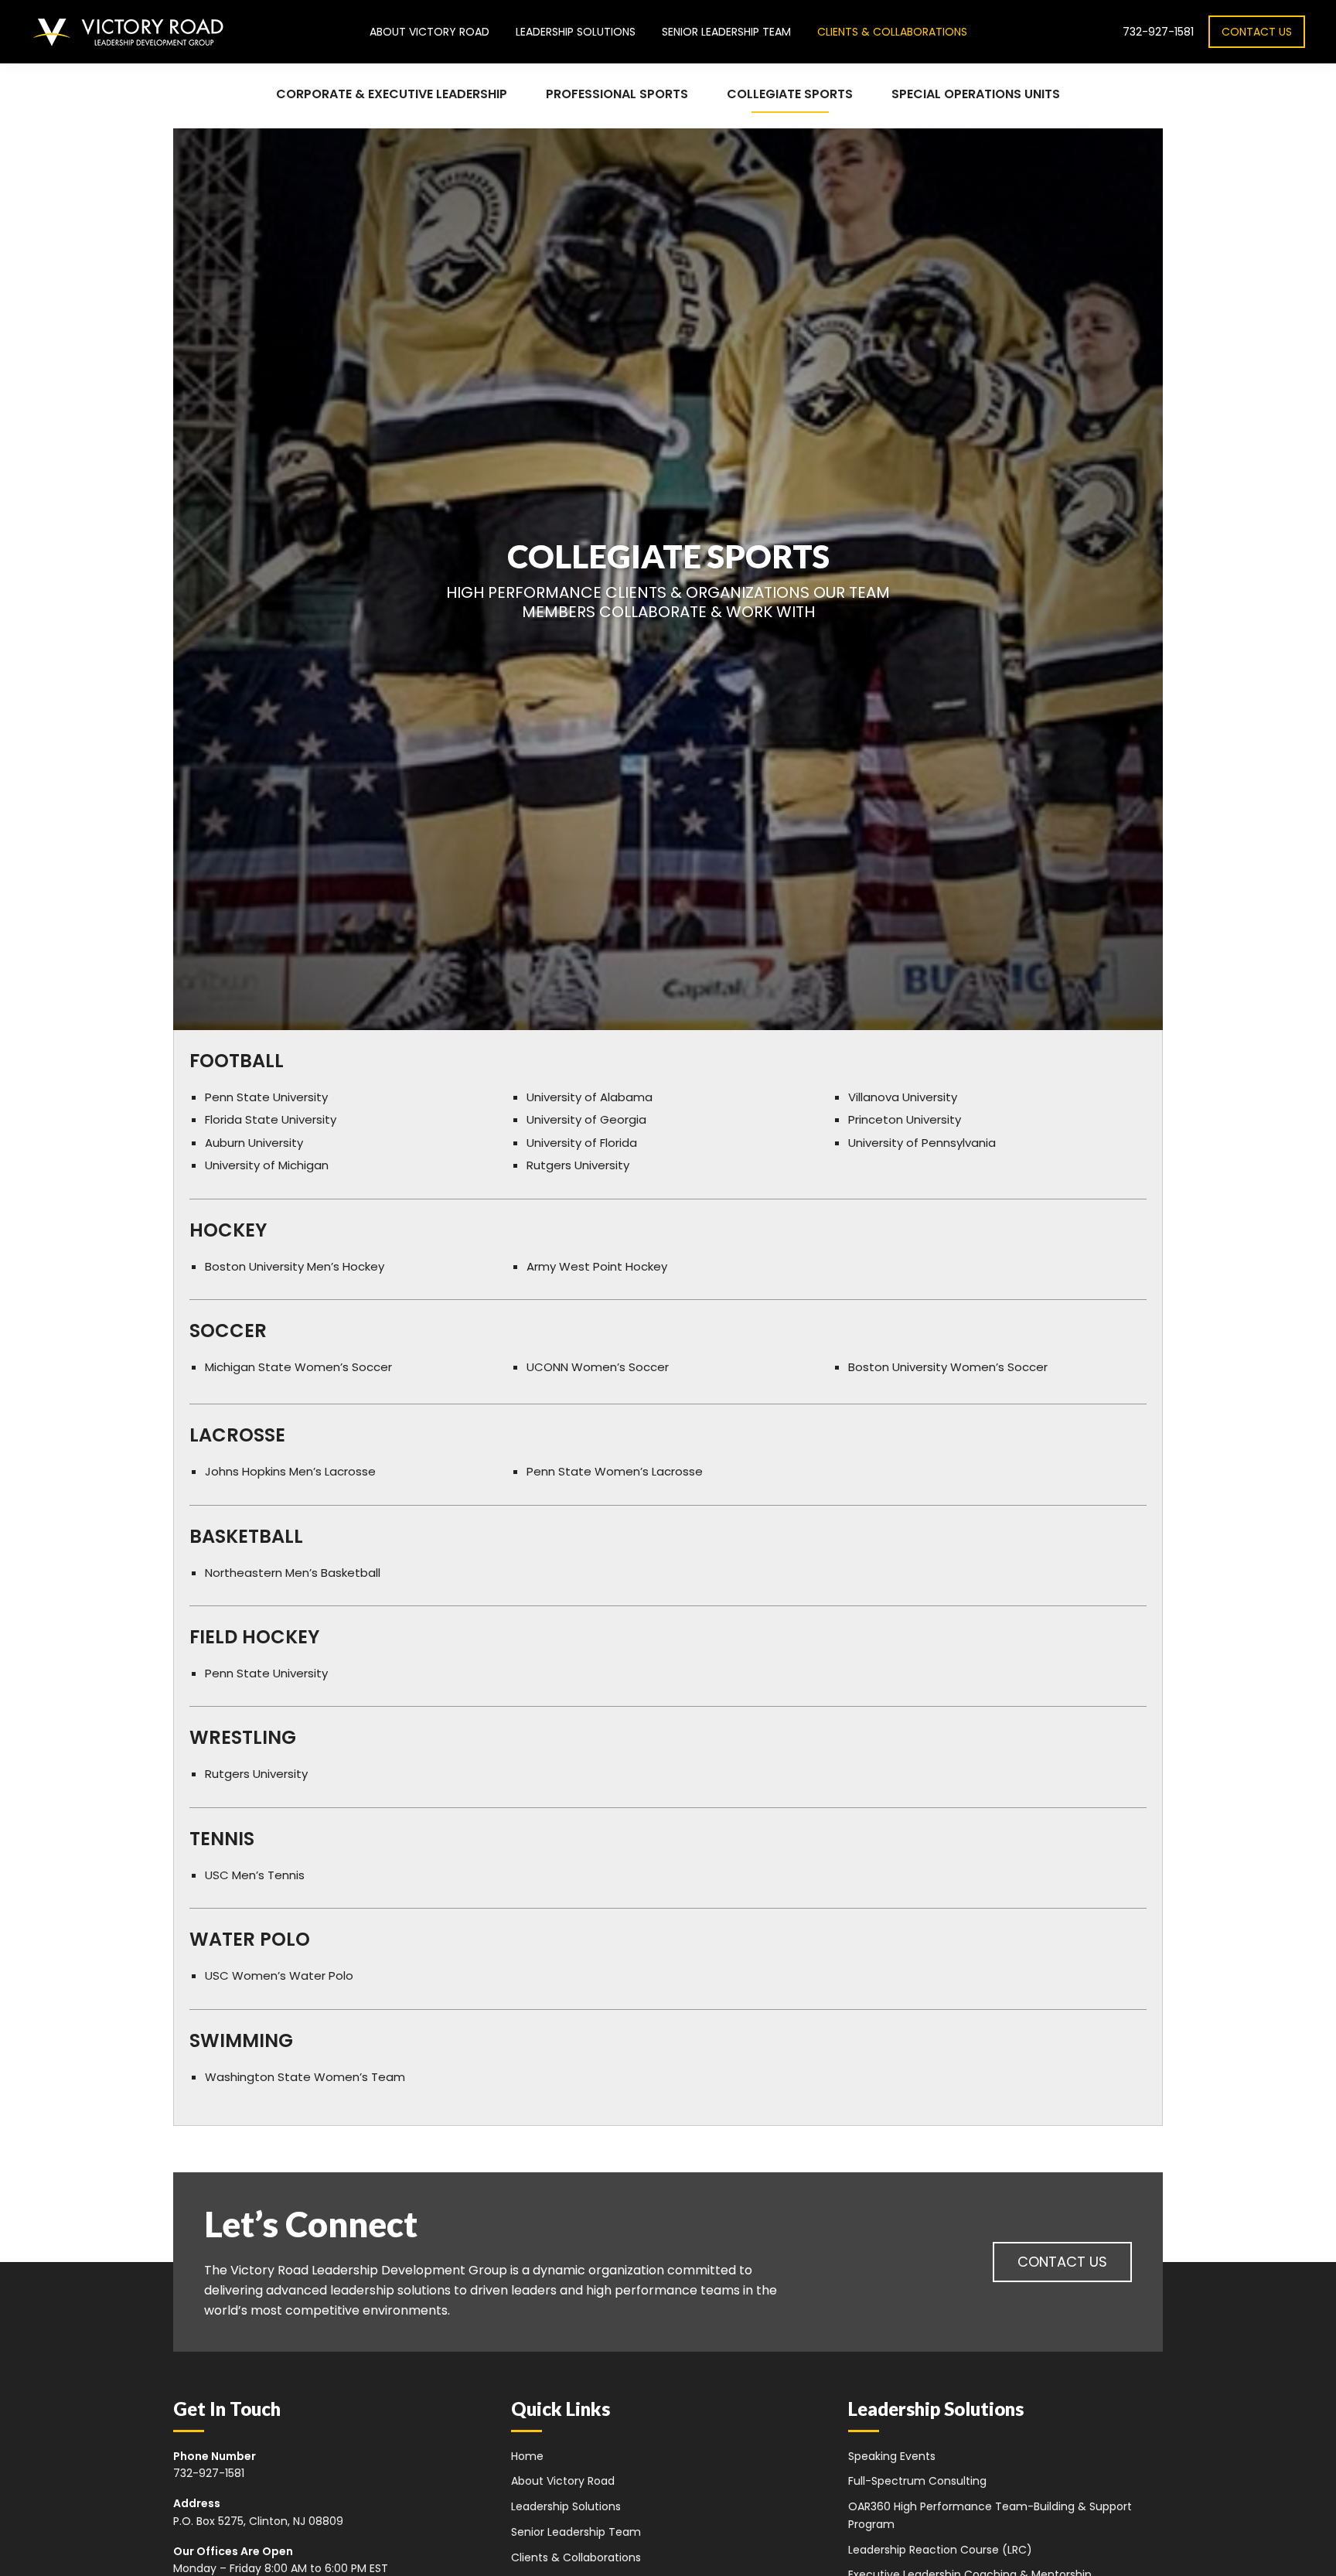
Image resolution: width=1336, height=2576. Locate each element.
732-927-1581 (1158, 32)
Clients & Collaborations (576, 2557)
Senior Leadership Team (576, 2532)
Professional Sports (617, 94)
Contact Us (1257, 32)
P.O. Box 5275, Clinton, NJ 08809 (258, 2521)
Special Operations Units (976, 94)
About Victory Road (563, 2481)
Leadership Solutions (566, 2506)
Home (527, 2456)
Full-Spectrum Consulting (917, 2481)
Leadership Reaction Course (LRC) (940, 2550)
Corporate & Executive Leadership (392, 94)
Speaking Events (892, 2456)
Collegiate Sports (790, 94)
